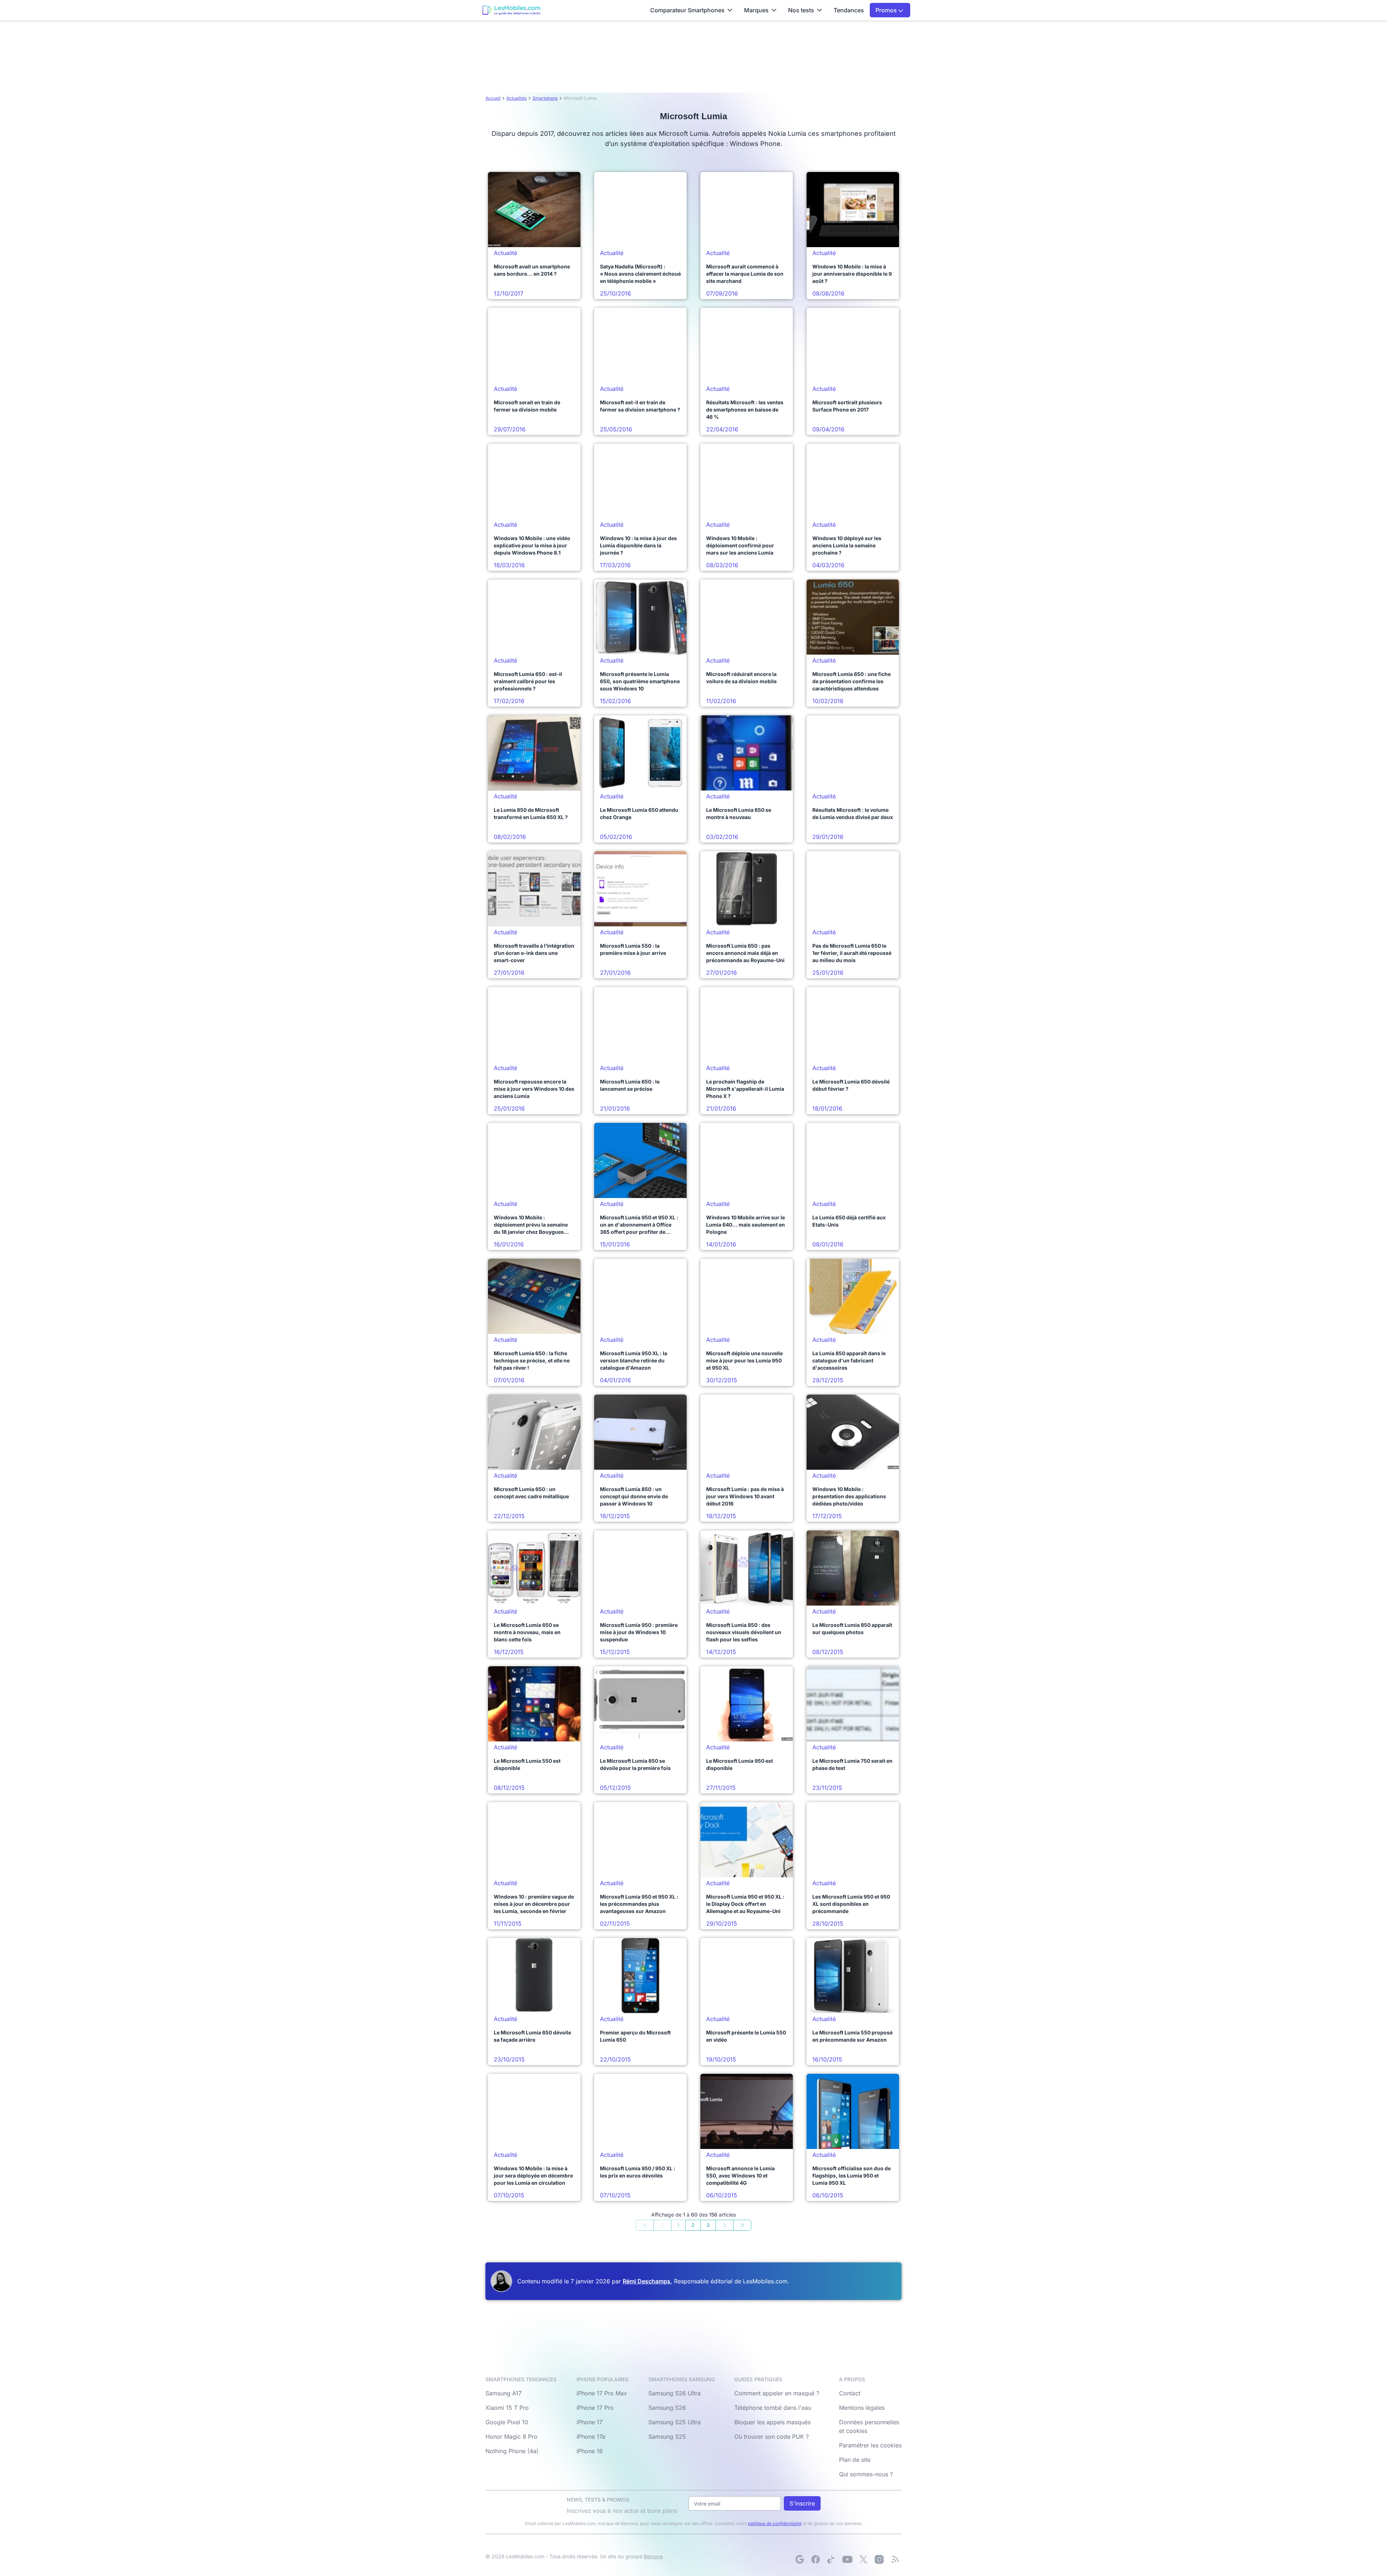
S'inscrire (802, 2503)
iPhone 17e (591, 2437)
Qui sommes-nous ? (866, 2474)
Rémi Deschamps (647, 2281)
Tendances (849, 10)
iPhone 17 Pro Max (602, 2393)
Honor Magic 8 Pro (511, 2437)
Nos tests (801, 10)
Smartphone (545, 98)
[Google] (800, 2559)
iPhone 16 (590, 2451)
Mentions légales (862, 2408)
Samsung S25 (667, 2437)
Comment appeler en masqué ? (777, 2393)
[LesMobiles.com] (511, 10)
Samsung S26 (667, 2408)
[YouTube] (847, 2559)
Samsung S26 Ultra (675, 2393)
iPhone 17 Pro (595, 2408)
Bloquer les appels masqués (772, 2422)
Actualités (517, 98)
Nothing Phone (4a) (512, 2451)
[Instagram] (879, 2559)
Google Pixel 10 (507, 2422)
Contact (850, 2393)
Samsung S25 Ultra (675, 2422)
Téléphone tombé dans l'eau (773, 2408)
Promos (887, 10)
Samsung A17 (504, 2393)
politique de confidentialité (775, 2523)
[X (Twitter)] (863, 2559)
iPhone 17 (589, 2422)
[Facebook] (816, 2559)
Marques (756, 10)
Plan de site (855, 2460)
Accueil (493, 98)
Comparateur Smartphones (687, 10)
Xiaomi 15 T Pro (507, 2408)
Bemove (653, 2556)
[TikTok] (831, 2559)
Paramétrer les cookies (870, 2445)
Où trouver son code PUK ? (772, 2437)
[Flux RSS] (895, 2559)
